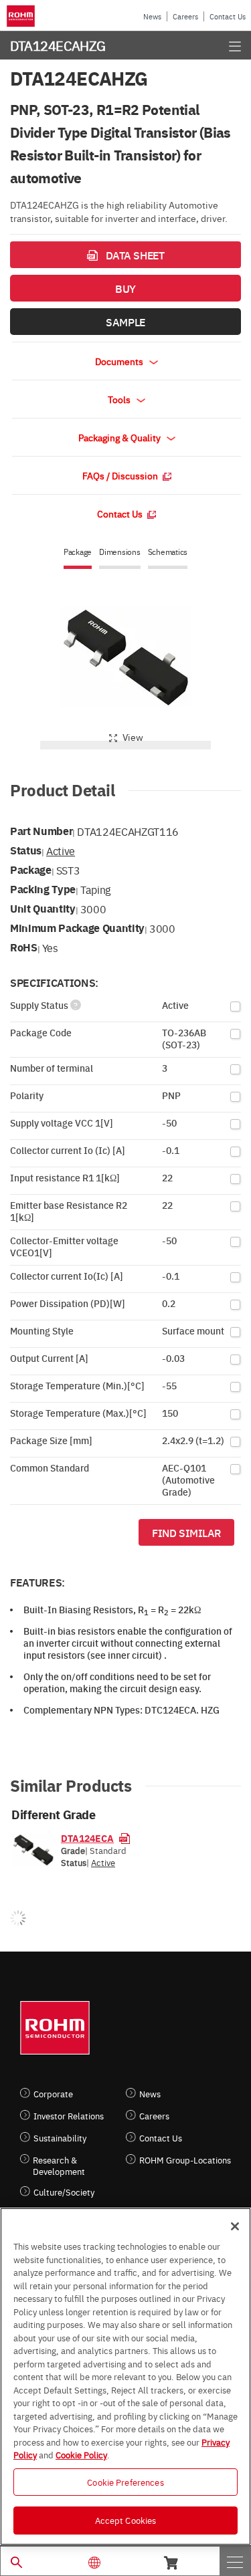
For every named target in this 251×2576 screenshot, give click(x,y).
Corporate (53, 2094)
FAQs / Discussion (121, 475)
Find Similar (186, 1532)
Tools (120, 399)
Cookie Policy (81, 2454)
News (152, 16)
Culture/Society (64, 2192)
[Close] (235, 2226)
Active (61, 850)
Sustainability (60, 2138)
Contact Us (228, 16)
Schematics (168, 552)
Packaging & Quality (120, 437)
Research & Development (59, 2165)
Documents (120, 361)
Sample (125, 322)
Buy (125, 288)
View (133, 737)
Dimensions (120, 552)
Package (78, 552)
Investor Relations (69, 2116)
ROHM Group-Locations (185, 2160)
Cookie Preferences (125, 2482)
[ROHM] (23, 16)
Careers (185, 16)
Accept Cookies (126, 2520)
